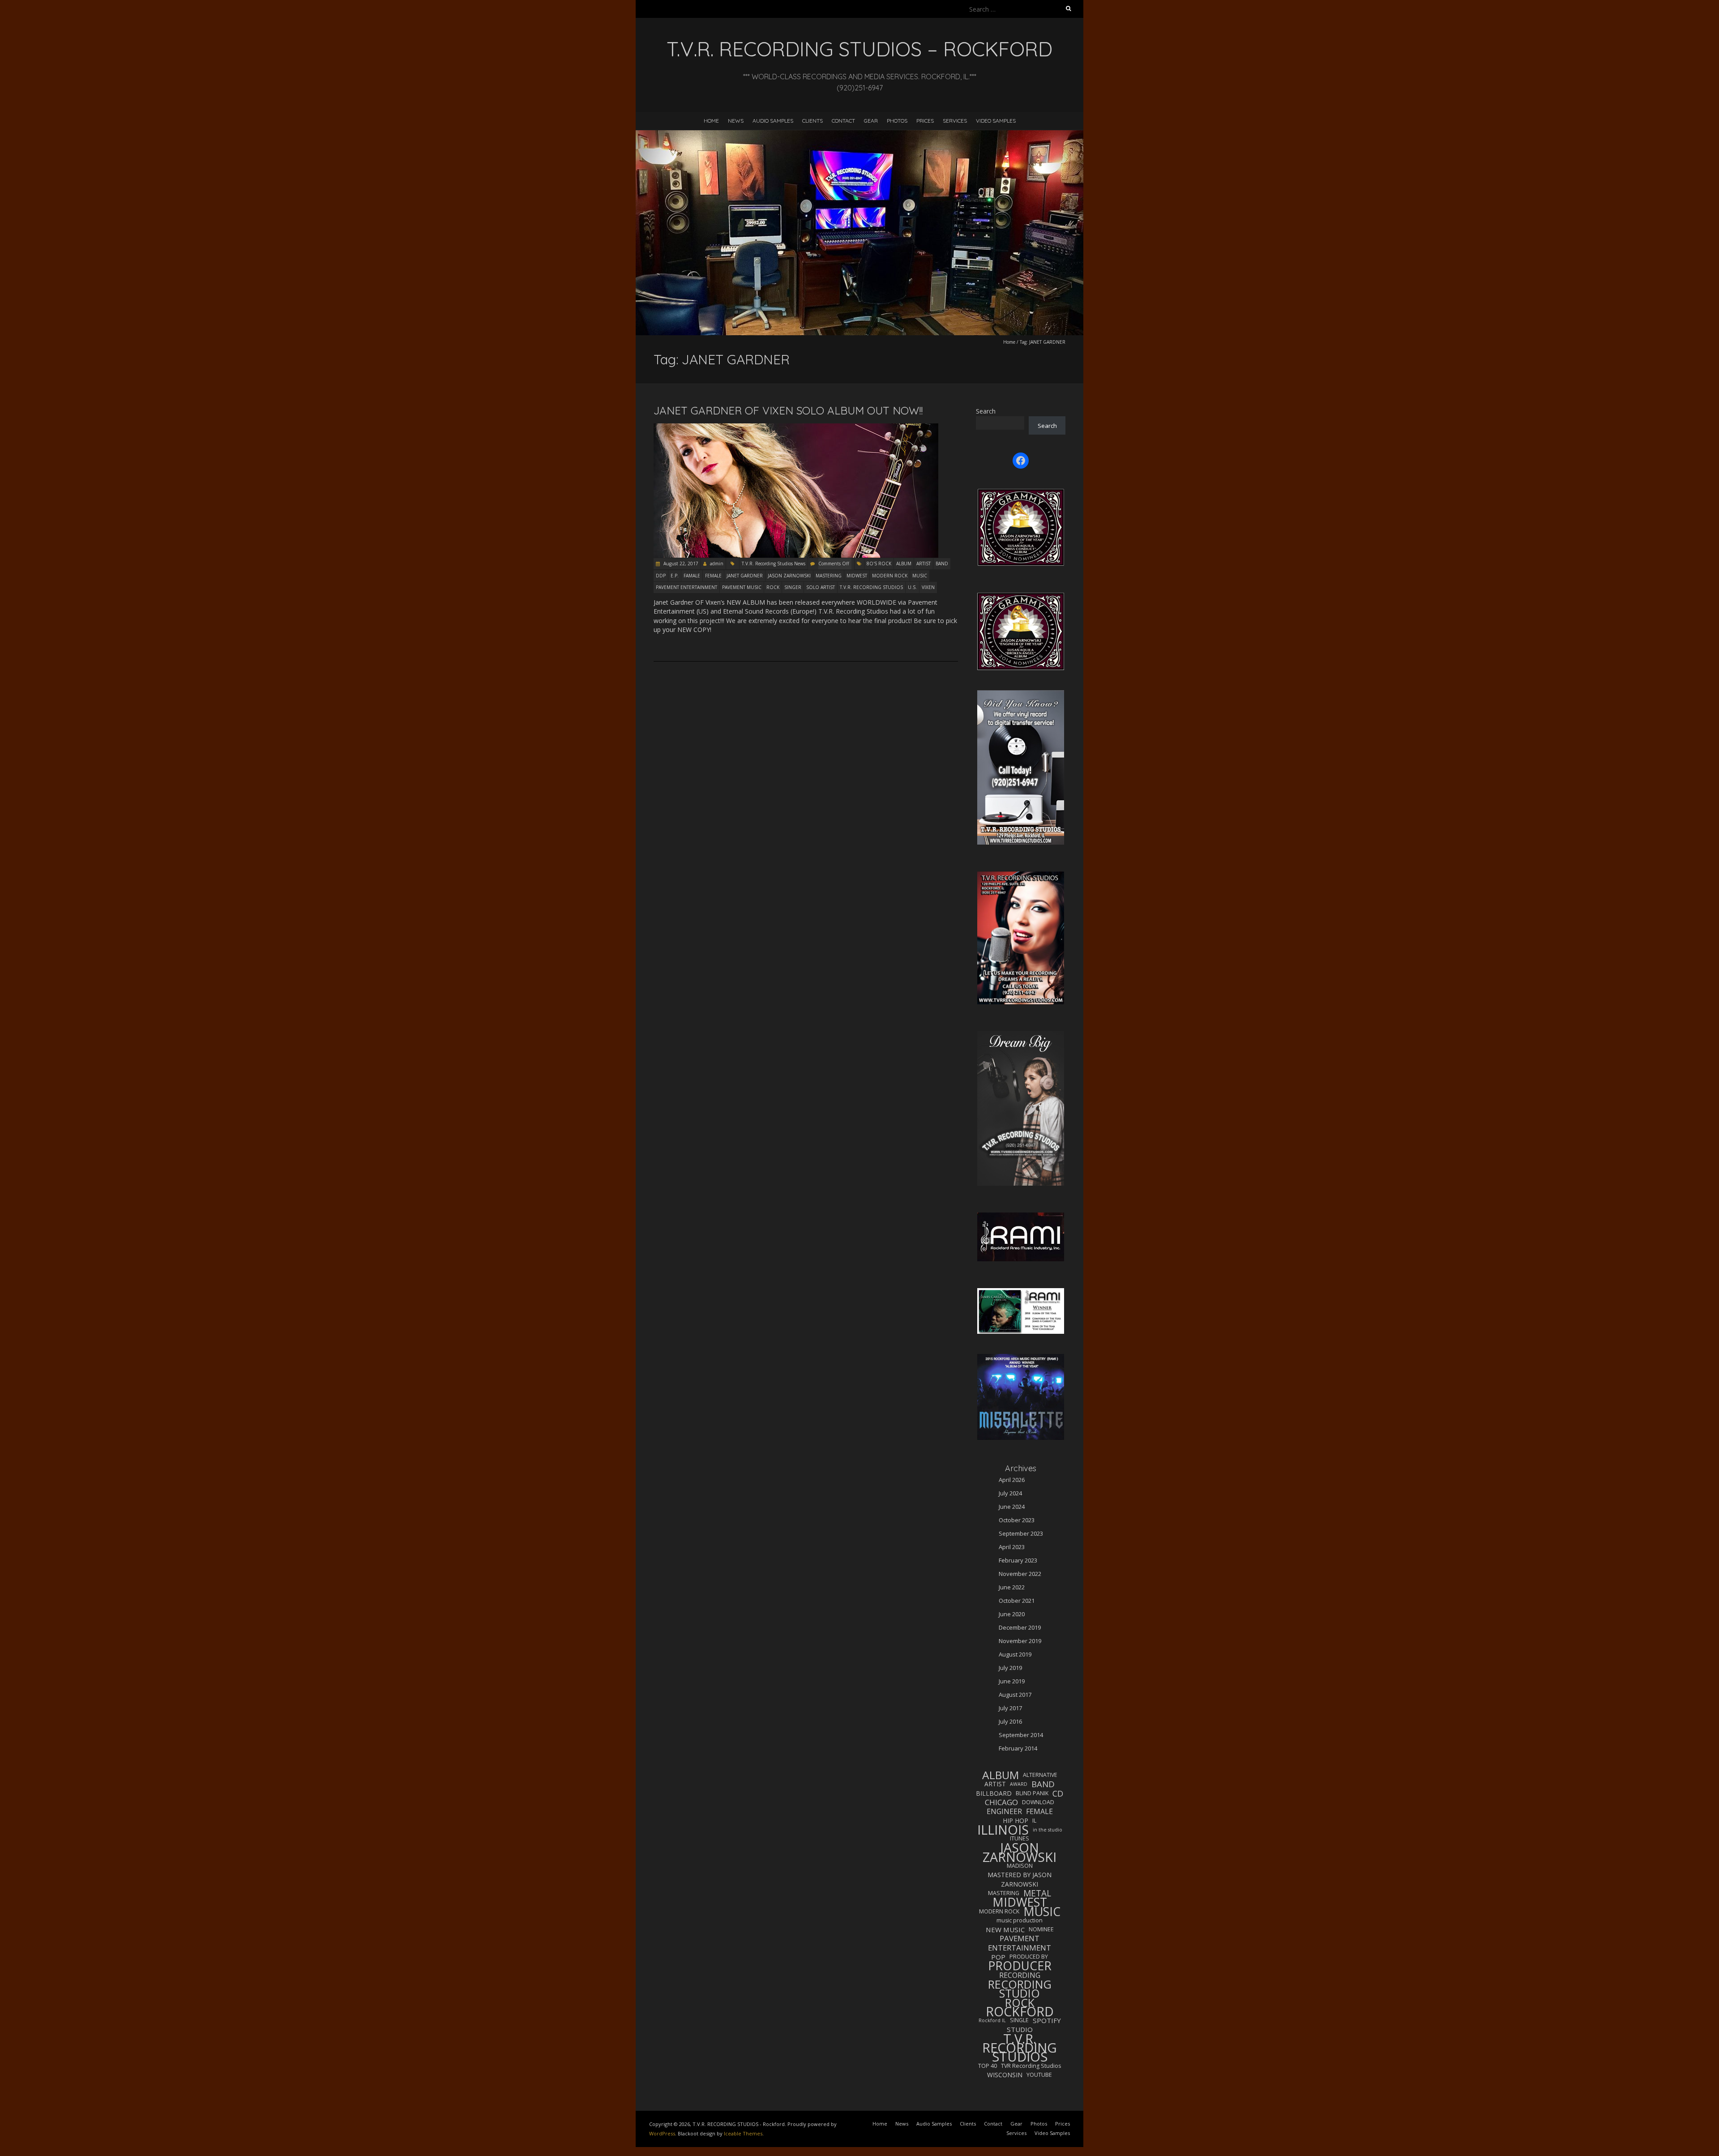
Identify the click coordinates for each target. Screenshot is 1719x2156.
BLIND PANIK (1032, 1793)
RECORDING (1020, 1975)
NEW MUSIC (1005, 1930)
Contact (843, 121)
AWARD (1019, 1784)
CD (1058, 1793)
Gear (871, 121)
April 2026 (1012, 1480)
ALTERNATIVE (1040, 1775)
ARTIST (924, 564)
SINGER (793, 587)
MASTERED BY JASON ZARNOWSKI (1020, 1879)
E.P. (675, 576)
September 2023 (1021, 1533)
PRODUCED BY (1029, 1957)
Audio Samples (773, 121)
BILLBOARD (994, 1793)
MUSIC (920, 576)
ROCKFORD (1020, 2011)
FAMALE (692, 576)
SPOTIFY (1047, 2020)
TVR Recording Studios (1031, 2066)
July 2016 (1010, 1721)
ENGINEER (1004, 1811)
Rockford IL (992, 2020)
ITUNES (1020, 1838)
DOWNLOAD (1038, 1802)
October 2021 (1017, 1601)
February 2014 (1018, 1748)
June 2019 (1012, 1681)
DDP (661, 576)
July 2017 (1010, 1708)
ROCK (773, 587)
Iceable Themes (743, 2133)
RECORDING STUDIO (1020, 1989)
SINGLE (1019, 2020)
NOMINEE (1041, 1929)
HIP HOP (1016, 1821)
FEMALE (713, 576)
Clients (812, 121)
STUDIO (1020, 2029)
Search (986, 411)
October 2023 (1017, 1520)
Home (711, 121)
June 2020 (1012, 1614)
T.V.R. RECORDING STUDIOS (871, 587)
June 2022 (1012, 1587)
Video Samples (996, 121)
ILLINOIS (1003, 1830)
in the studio (1048, 1830)
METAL (1037, 1893)
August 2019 (1015, 1654)
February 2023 (1018, 1560)
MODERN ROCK (890, 576)
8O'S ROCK (879, 564)
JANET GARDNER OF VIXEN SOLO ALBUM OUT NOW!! (788, 410)
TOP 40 (988, 2066)
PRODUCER (1020, 1966)
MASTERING (829, 576)
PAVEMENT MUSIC (742, 587)
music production (1020, 1920)
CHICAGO (1001, 1802)
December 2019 (1020, 1627)
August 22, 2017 (680, 564)
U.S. (912, 587)
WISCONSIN (1005, 2075)
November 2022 (1020, 1574)
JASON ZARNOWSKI (789, 576)
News (736, 121)
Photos (897, 121)
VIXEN (928, 587)
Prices (925, 121)
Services (955, 121)
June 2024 (1012, 1507)
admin (717, 564)
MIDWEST (857, 576)
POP (998, 1957)
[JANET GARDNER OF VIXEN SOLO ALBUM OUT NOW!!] (796, 428)
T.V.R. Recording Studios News (774, 564)
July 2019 (1010, 1668)
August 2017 (1015, 1695)
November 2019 (1020, 1641)
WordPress (662, 2133)
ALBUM (904, 564)
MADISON (1020, 1866)
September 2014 (1021, 1735)
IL (1034, 1821)
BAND (942, 564)
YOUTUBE (1039, 2075)
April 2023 (1012, 1547)
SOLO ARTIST (821, 587)
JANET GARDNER (745, 576)
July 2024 (1010, 1493)
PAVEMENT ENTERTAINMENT (686, 587)
